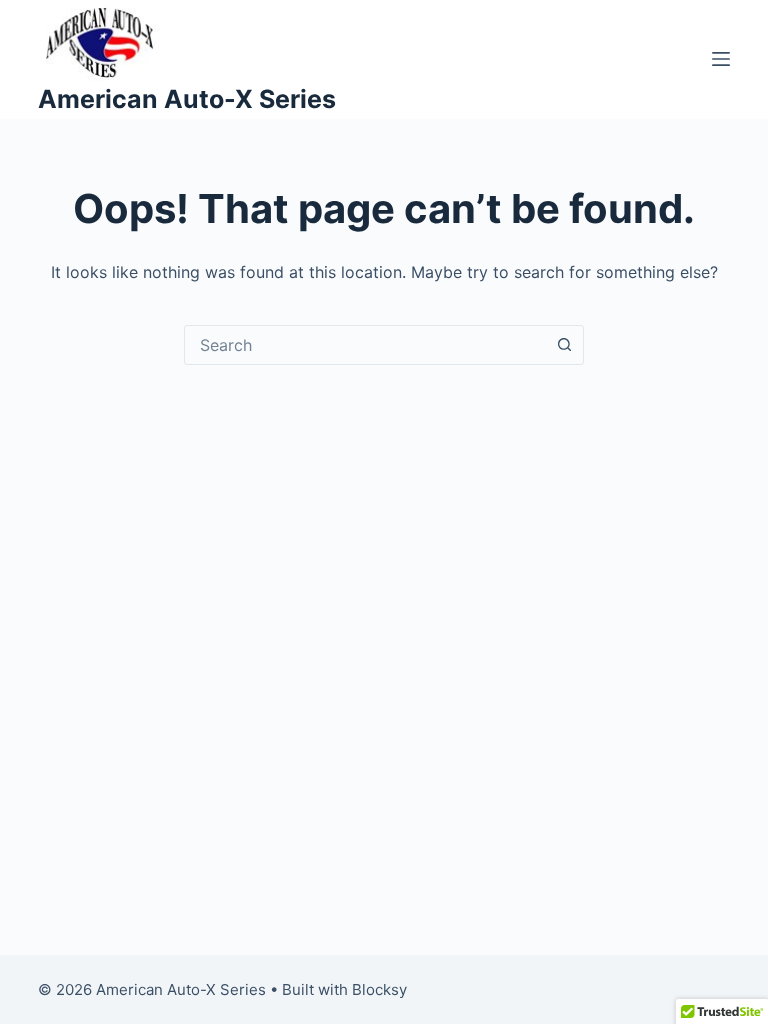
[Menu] (721, 59)
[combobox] (365, 345)
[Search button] (564, 345)
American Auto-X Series (187, 99)
